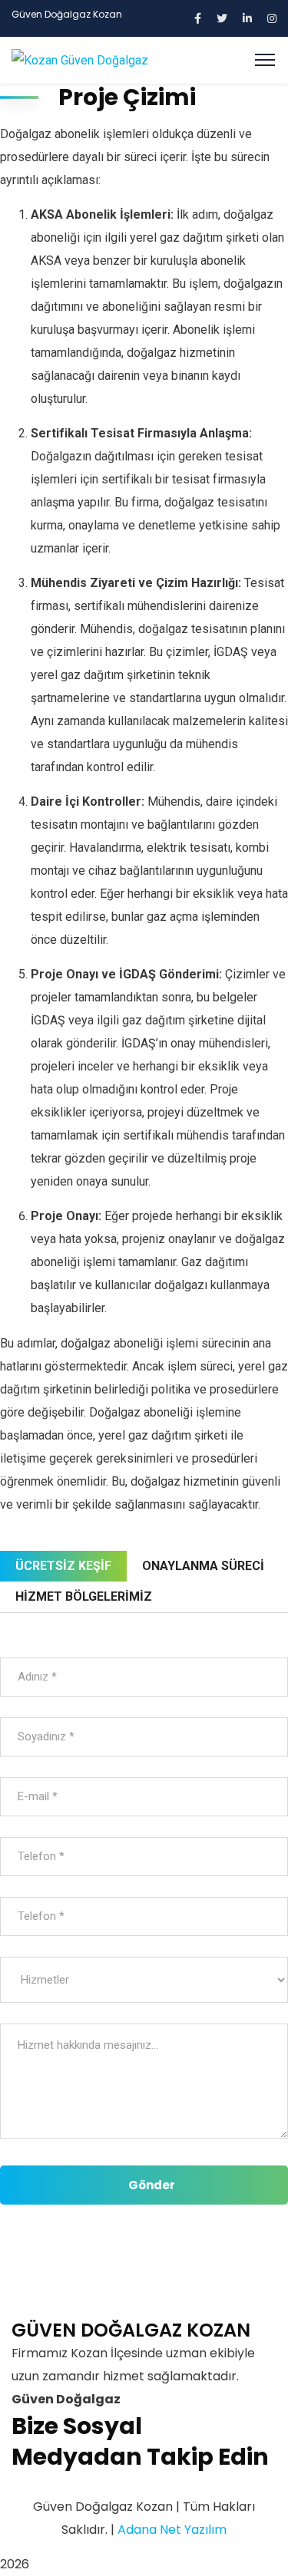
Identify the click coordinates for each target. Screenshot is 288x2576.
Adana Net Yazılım (172, 2530)
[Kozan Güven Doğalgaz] (80, 59)
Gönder (152, 2185)
